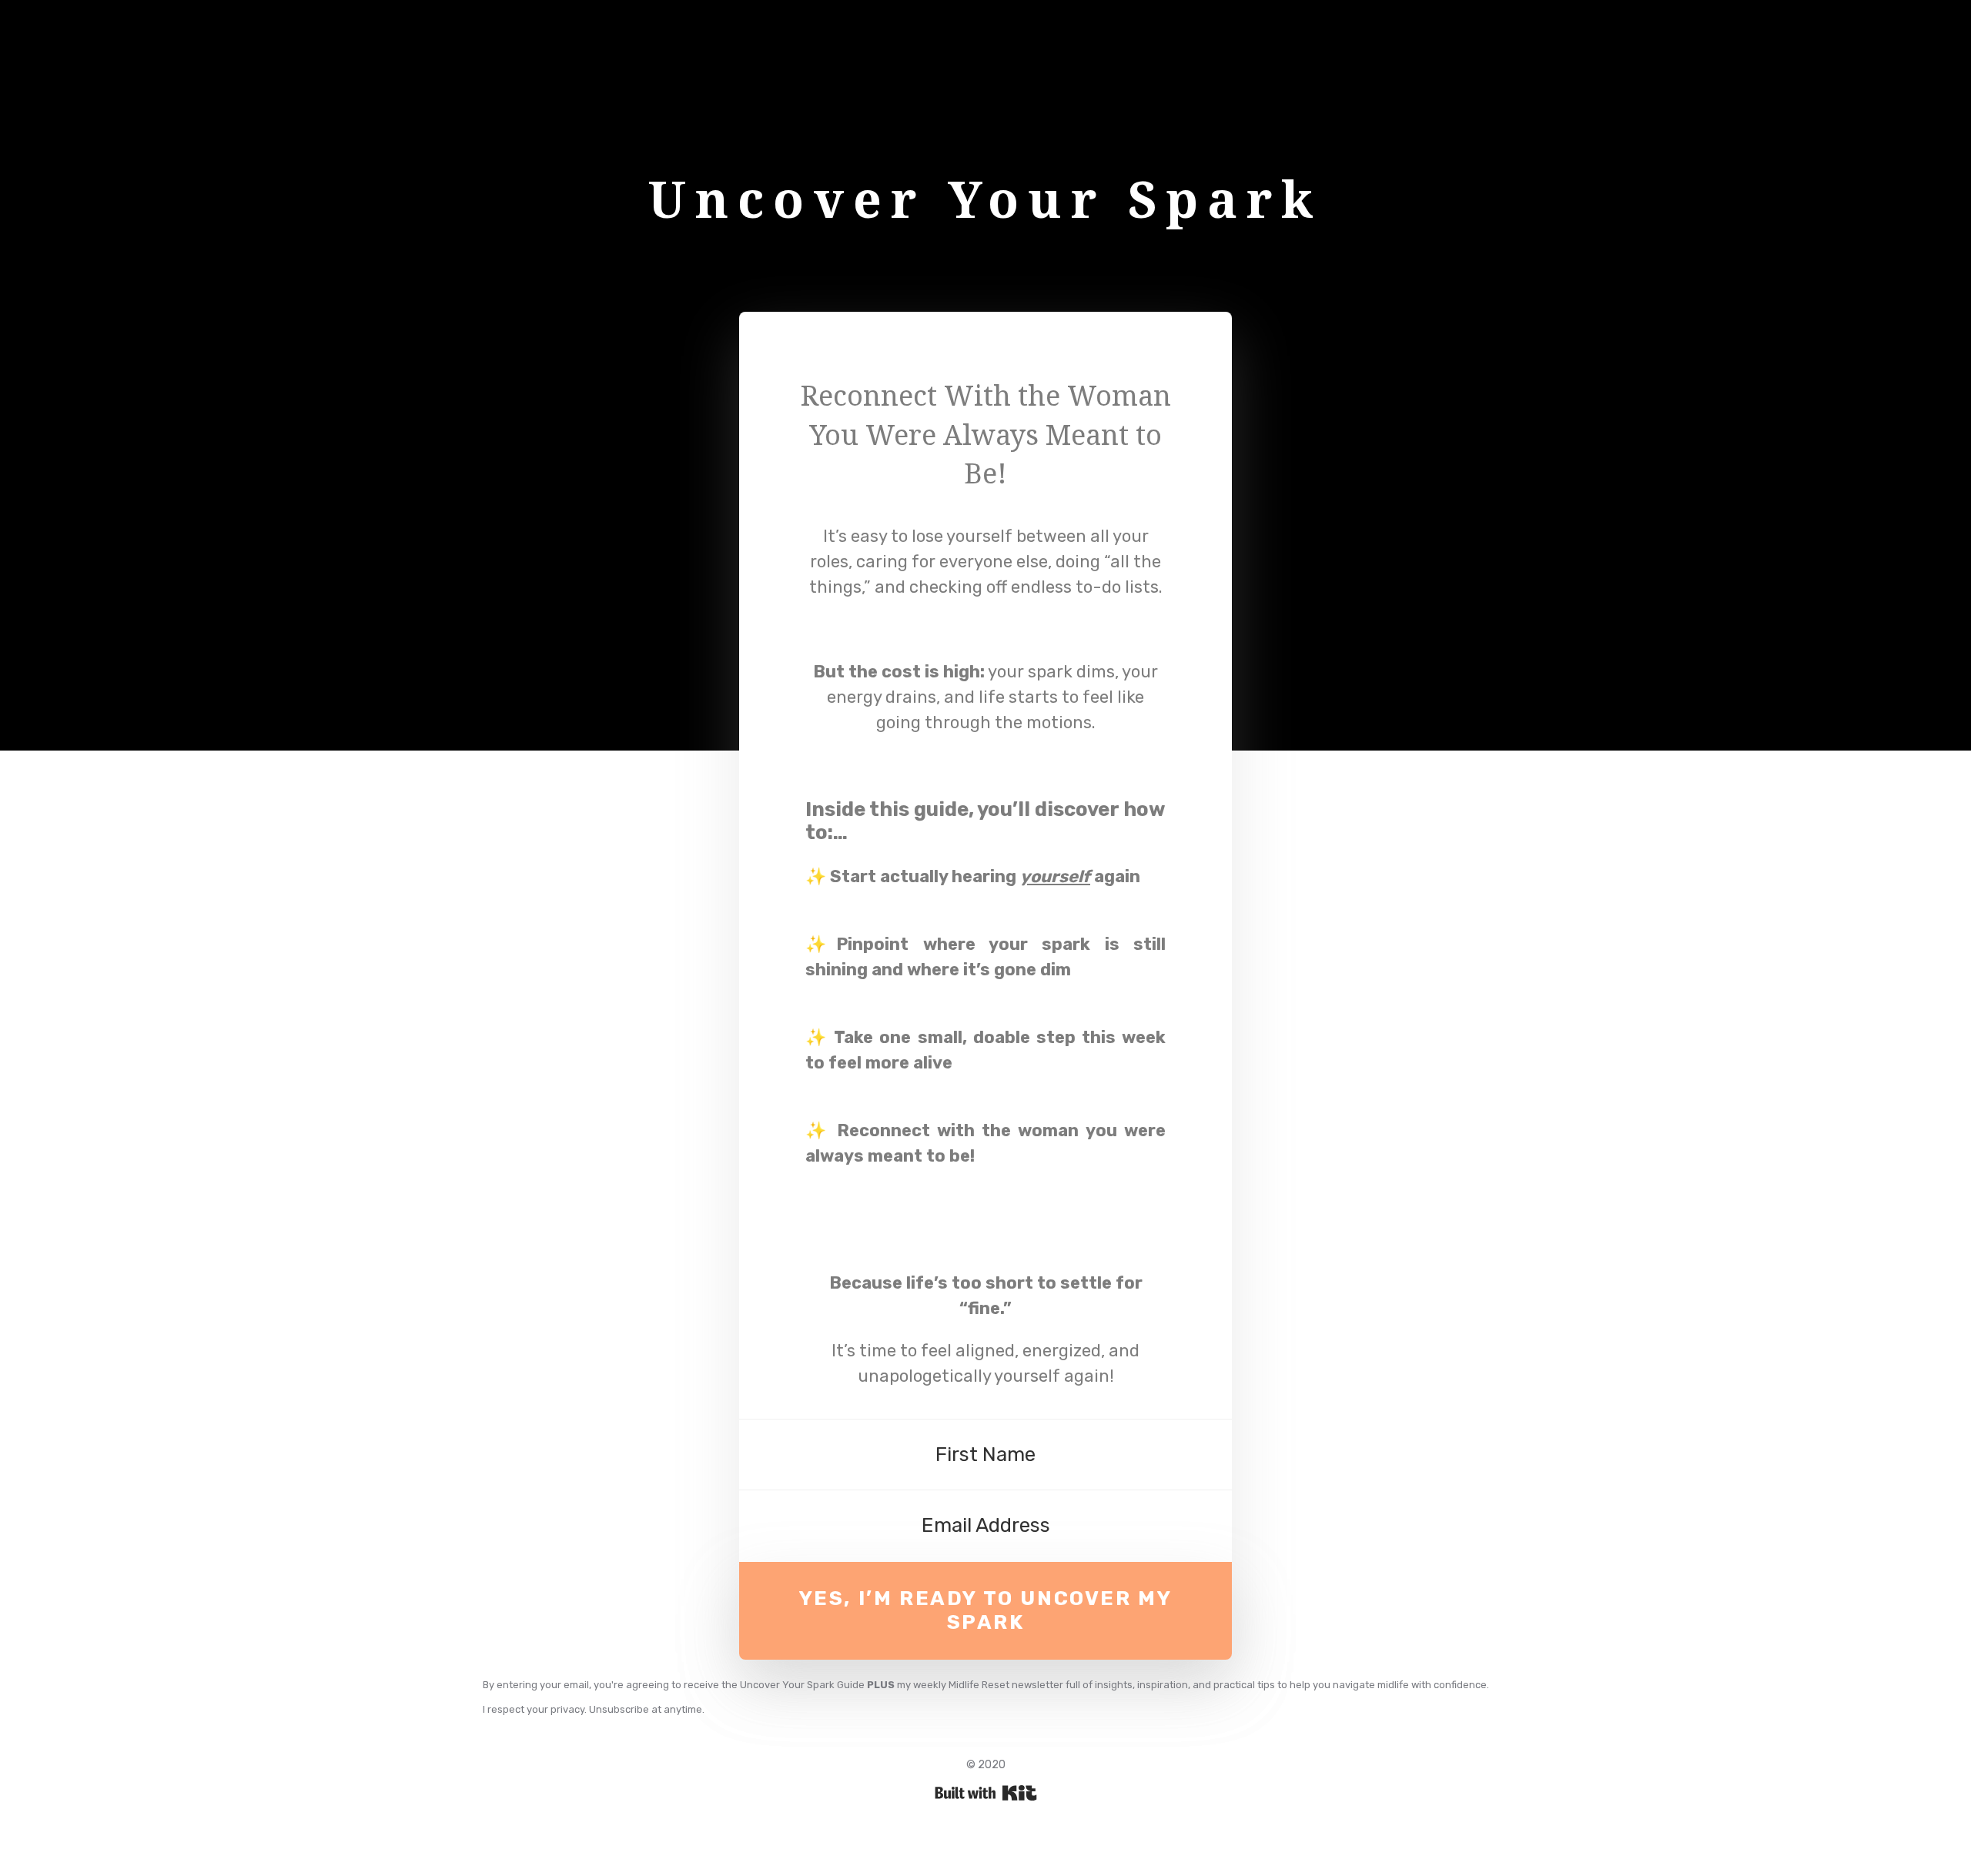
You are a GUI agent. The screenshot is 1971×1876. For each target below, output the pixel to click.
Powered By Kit (986, 1793)
